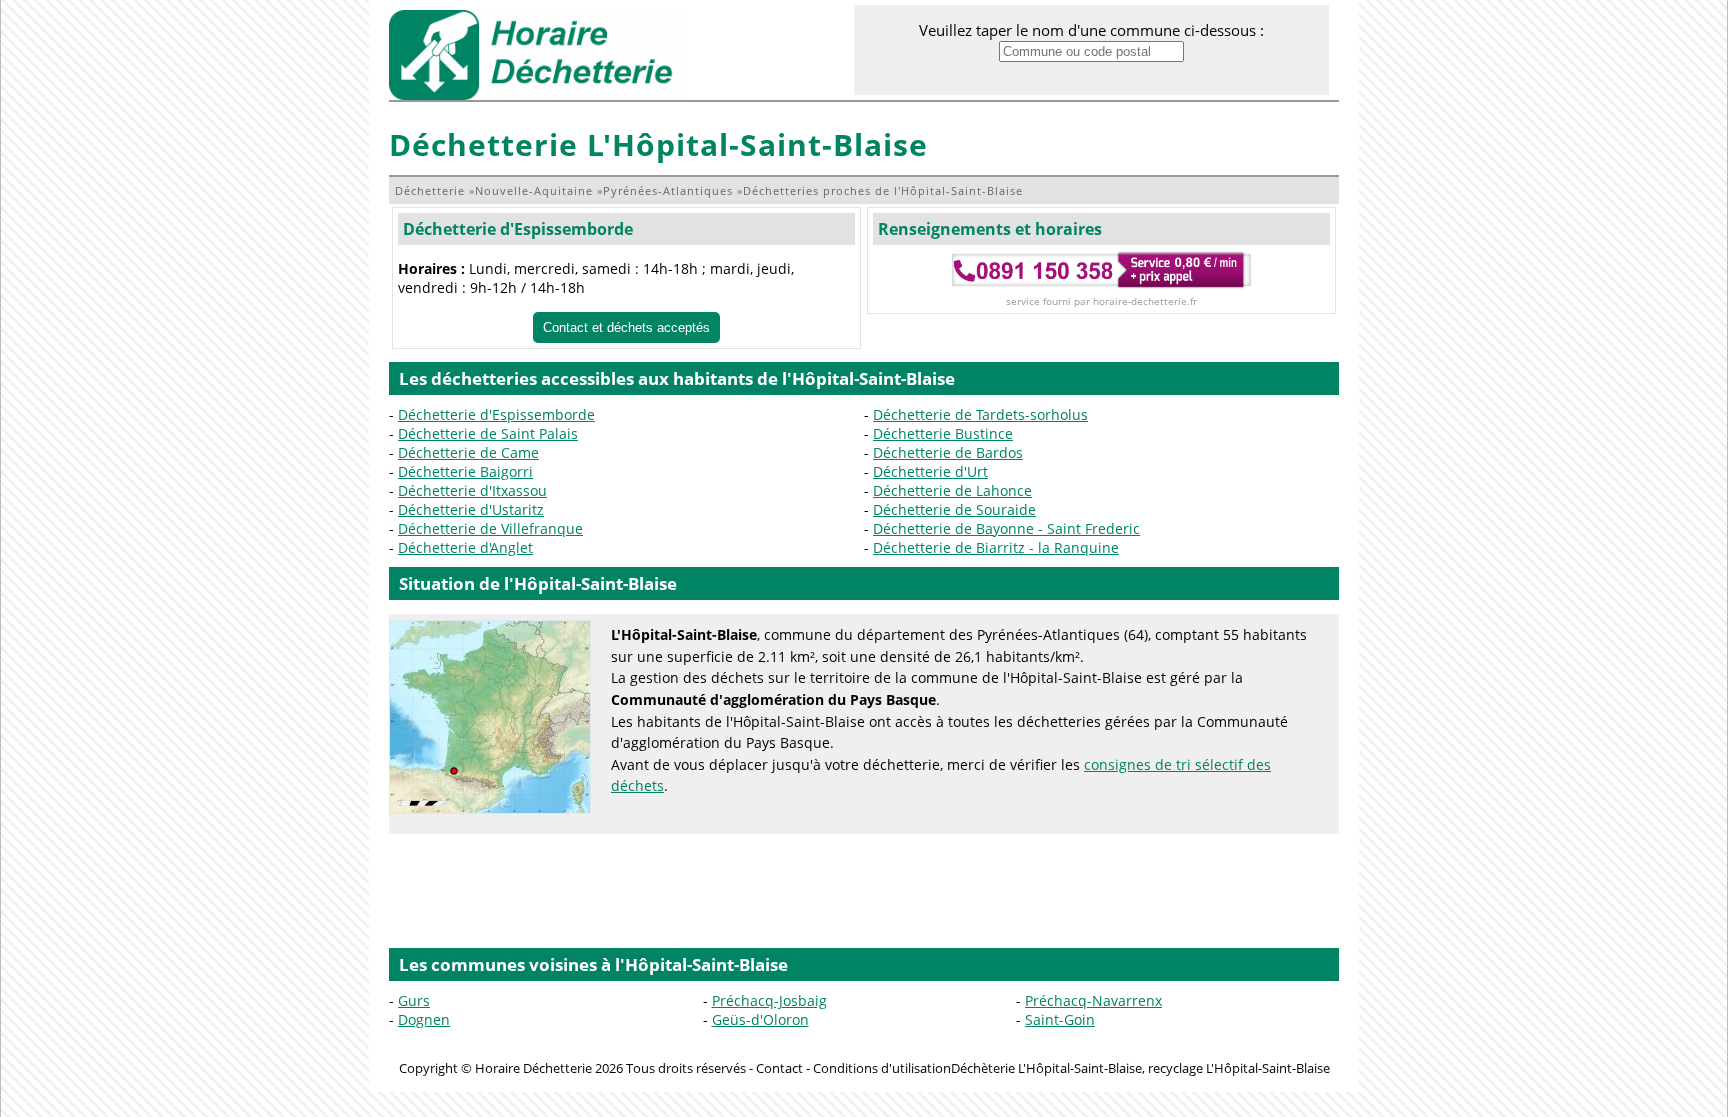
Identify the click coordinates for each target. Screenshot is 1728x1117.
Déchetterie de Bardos (948, 452)
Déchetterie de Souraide (954, 509)
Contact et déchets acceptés (626, 327)
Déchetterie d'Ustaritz (471, 509)
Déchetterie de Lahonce (952, 490)
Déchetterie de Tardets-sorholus (980, 414)
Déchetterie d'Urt (930, 471)
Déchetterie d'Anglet (465, 547)
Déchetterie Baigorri (465, 471)
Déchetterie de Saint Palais (488, 433)
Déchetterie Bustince (943, 433)
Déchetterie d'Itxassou (472, 490)
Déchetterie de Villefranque (490, 528)
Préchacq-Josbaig (769, 1000)
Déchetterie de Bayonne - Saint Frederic (1006, 528)
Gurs (414, 1000)
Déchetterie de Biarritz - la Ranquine (996, 547)
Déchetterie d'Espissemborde (518, 229)
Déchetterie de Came (468, 452)
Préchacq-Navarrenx (1093, 1000)
